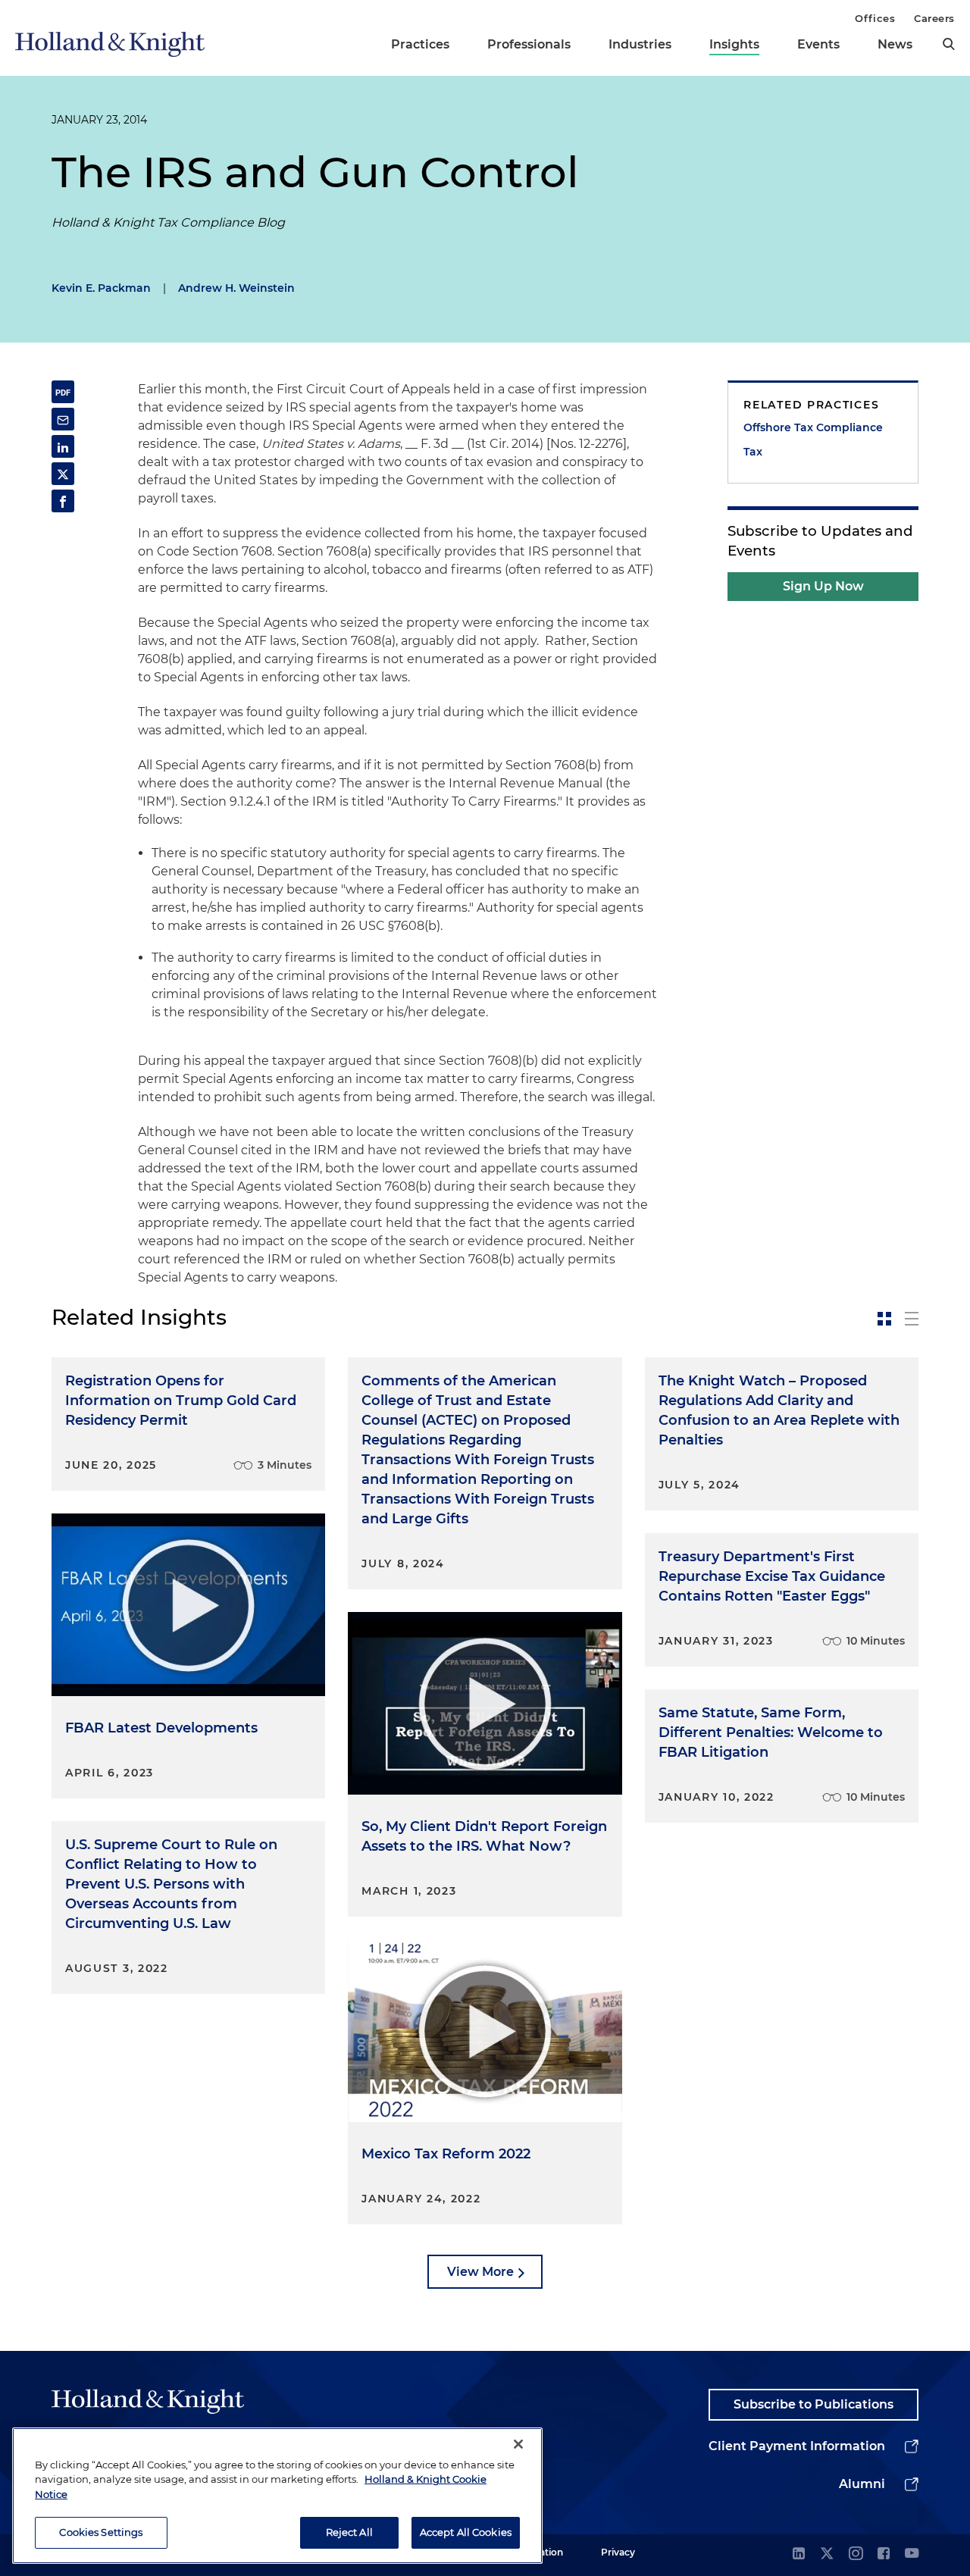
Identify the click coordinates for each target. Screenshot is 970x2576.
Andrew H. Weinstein (236, 288)
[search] (949, 44)
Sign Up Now (823, 586)
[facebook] (884, 2554)
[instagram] (856, 2554)
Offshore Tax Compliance (813, 427)
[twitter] (827, 2554)
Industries (640, 44)
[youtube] (912, 2554)
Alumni (862, 2484)
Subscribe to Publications (814, 2404)
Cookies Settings (101, 2532)
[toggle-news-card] (884, 1319)
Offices (875, 18)
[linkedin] (799, 2554)
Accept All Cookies (466, 2532)
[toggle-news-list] (912, 1319)
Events (818, 44)
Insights (734, 44)
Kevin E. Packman (101, 288)
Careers (934, 18)
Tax (753, 452)
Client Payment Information (797, 2446)
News (895, 44)
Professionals (529, 44)
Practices (420, 44)
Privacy (618, 2552)
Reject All (349, 2532)
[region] (277, 2496)
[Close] (518, 2444)
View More (480, 2272)
